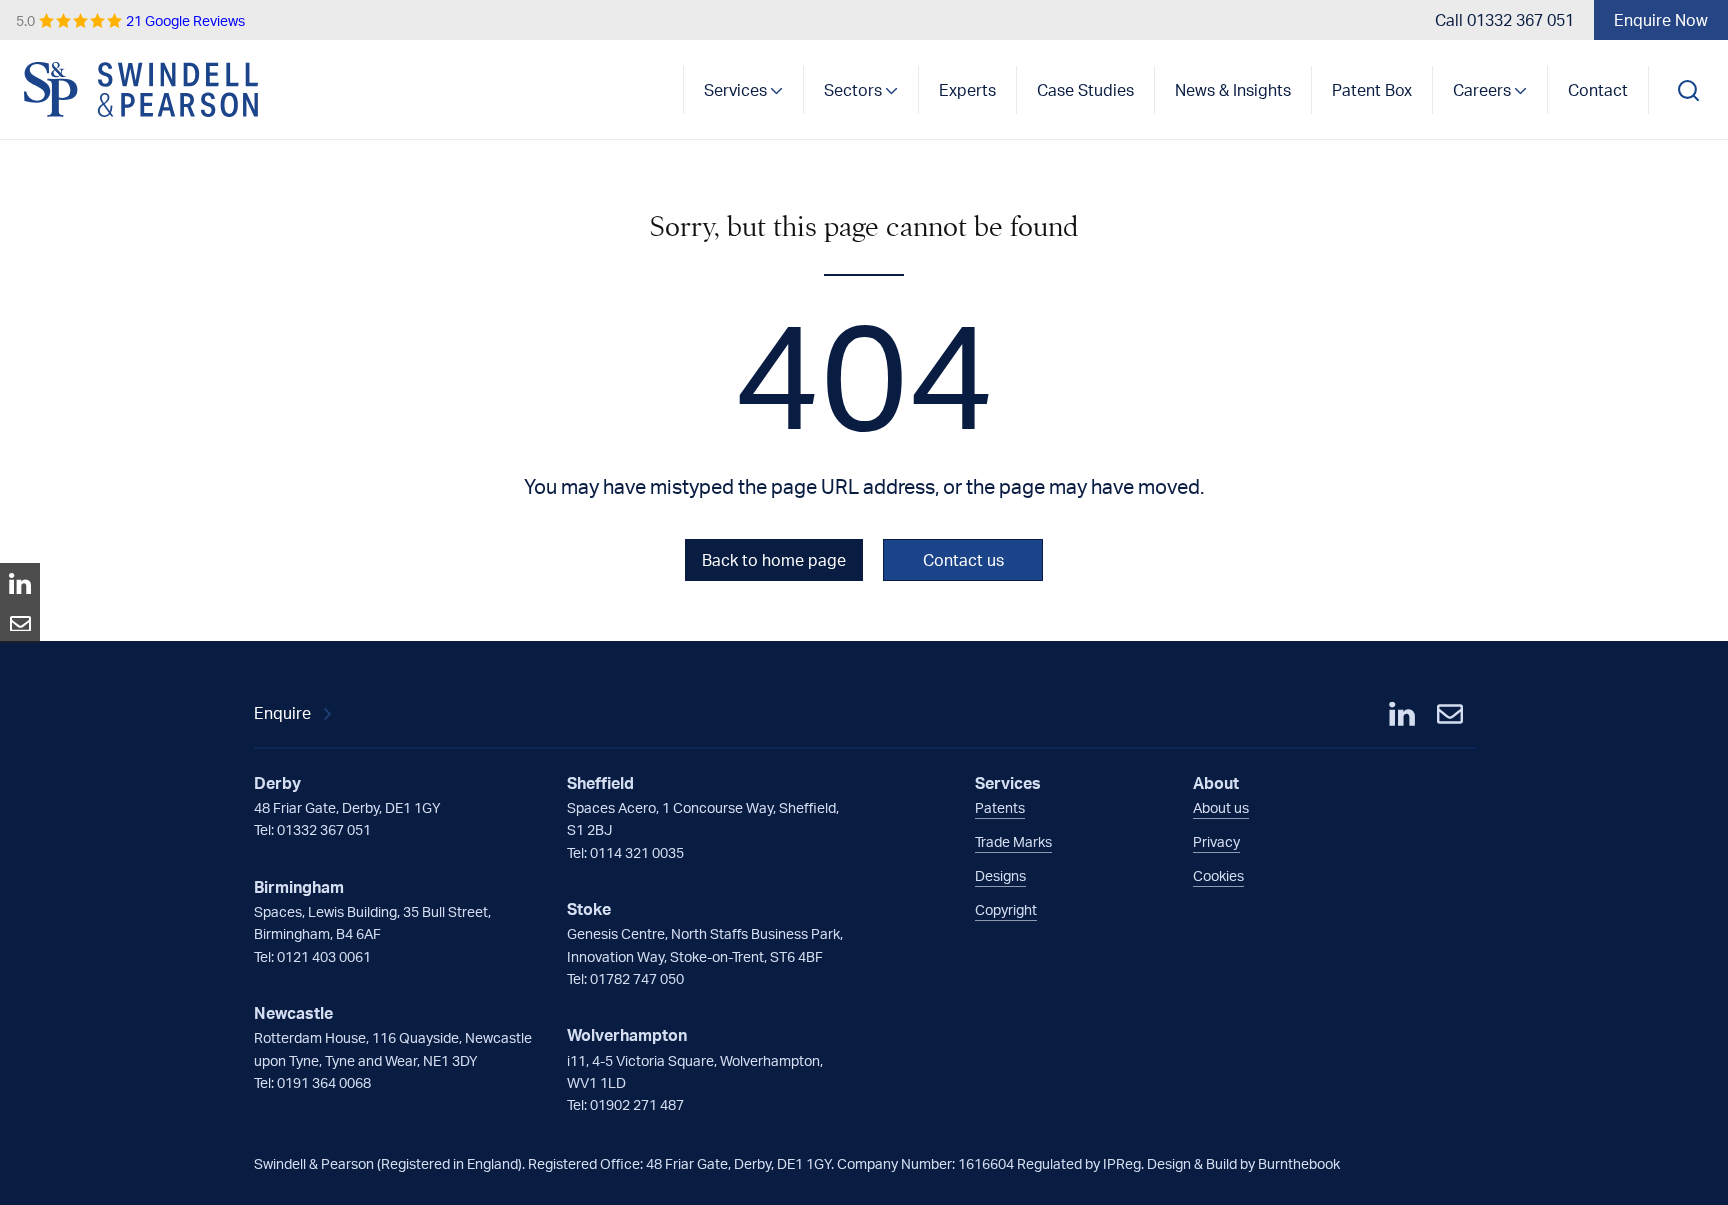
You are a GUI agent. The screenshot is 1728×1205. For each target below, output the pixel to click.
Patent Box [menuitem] (1372, 90)
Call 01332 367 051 (1504, 20)
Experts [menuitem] (967, 90)
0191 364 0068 (324, 1082)
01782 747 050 (637, 978)
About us (1221, 807)
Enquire (282, 713)
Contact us (963, 560)
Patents (1000, 807)
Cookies (1218, 875)
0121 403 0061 (324, 956)
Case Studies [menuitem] (1085, 90)
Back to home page (774, 560)
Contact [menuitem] (1598, 90)
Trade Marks (1013, 841)
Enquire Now (1661, 20)
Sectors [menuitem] (853, 90)
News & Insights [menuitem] (1233, 90)
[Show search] (1688, 90)
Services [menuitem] (735, 90)
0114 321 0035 (637, 852)
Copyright (1006, 909)
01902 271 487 (637, 1104)
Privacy (1216, 841)
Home (141, 89)
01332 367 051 (324, 829)
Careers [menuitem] (1482, 90)
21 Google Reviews (130, 20)
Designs (1000, 875)
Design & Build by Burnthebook (1243, 1163)
